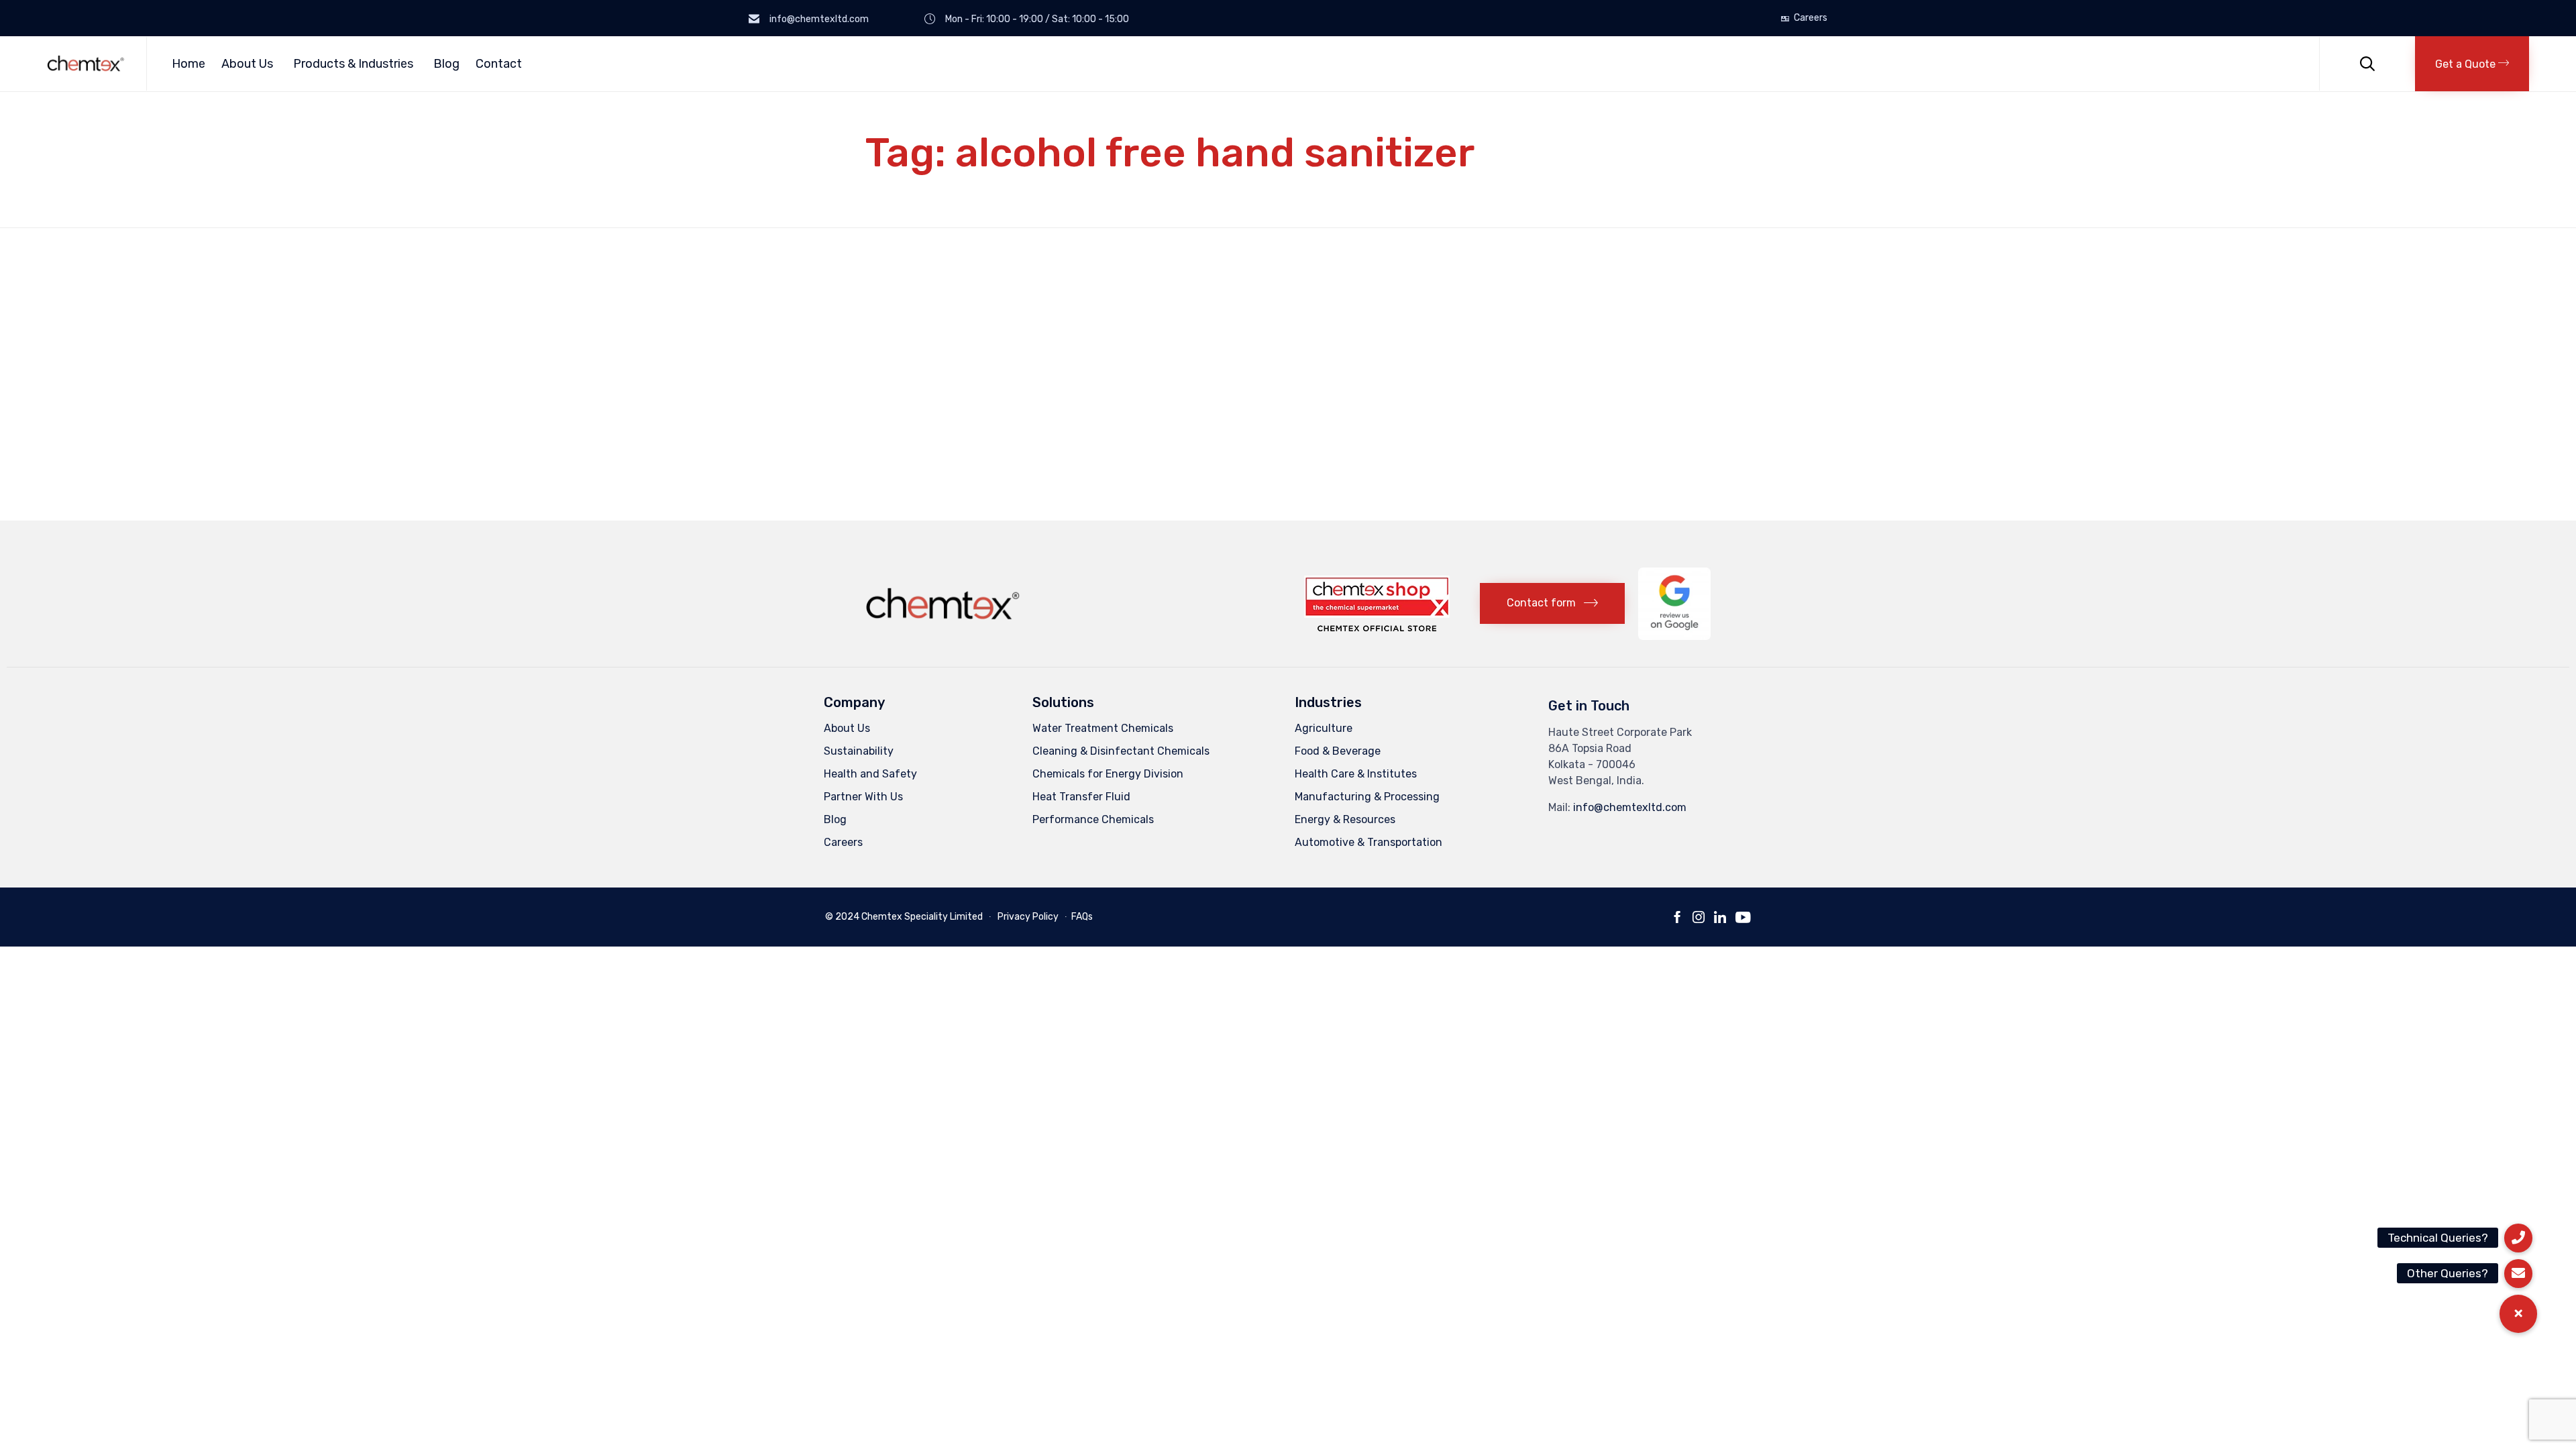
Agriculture (1324, 728)
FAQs (1082, 917)
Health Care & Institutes (1356, 774)
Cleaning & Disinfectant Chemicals (1121, 751)
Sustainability (859, 751)
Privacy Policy (1028, 917)
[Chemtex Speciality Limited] (87, 63)
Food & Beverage (1338, 751)
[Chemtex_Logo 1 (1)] (945, 624)
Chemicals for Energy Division (1108, 774)
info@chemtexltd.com (1630, 807)
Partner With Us (863, 797)
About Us (247, 64)
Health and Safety (870, 774)
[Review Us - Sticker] (1674, 636)
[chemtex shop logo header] (1377, 628)
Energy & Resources (1345, 819)
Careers (1811, 18)
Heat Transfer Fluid (1081, 797)
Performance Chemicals (1093, 819)
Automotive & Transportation (1368, 842)
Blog (446, 64)
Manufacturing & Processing (1367, 797)
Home (189, 64)
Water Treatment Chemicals (1103, 728)
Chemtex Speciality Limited (922, 917)
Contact (499, 64)
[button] (2472, 64)
